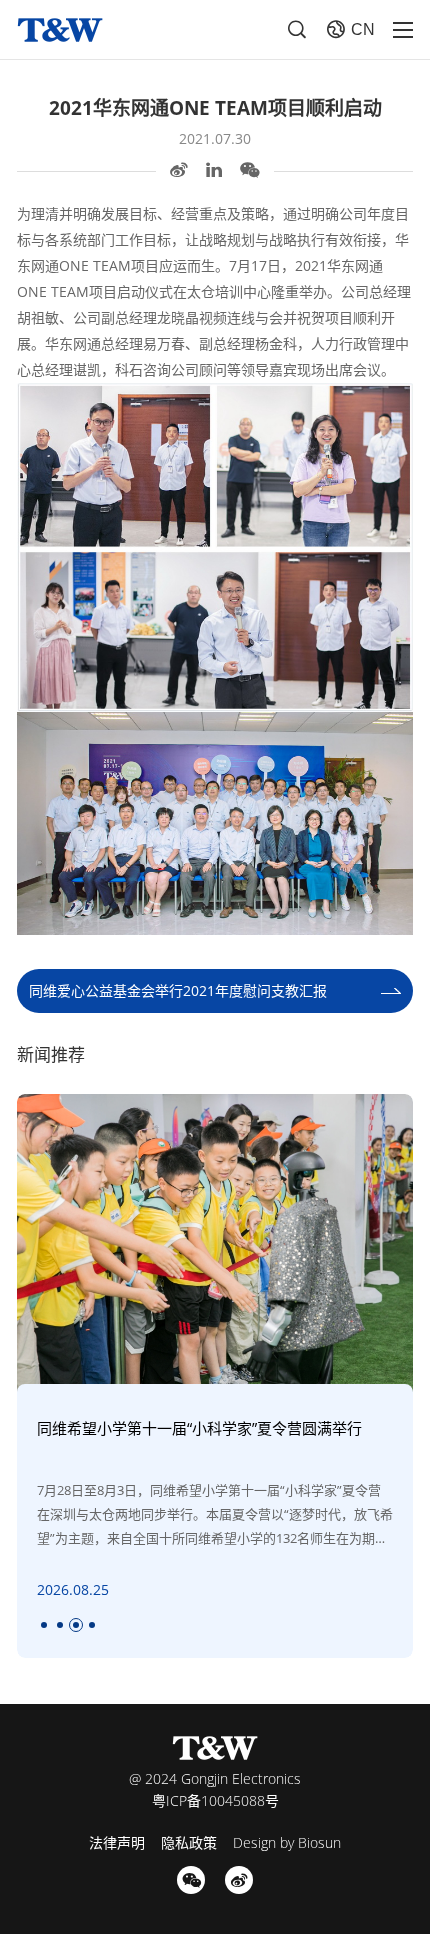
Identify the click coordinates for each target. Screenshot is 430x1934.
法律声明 (117, 1842)
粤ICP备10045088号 (215, 1800)
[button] (44, 1625)
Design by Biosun (287, 1842)
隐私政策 (189, 1842)
